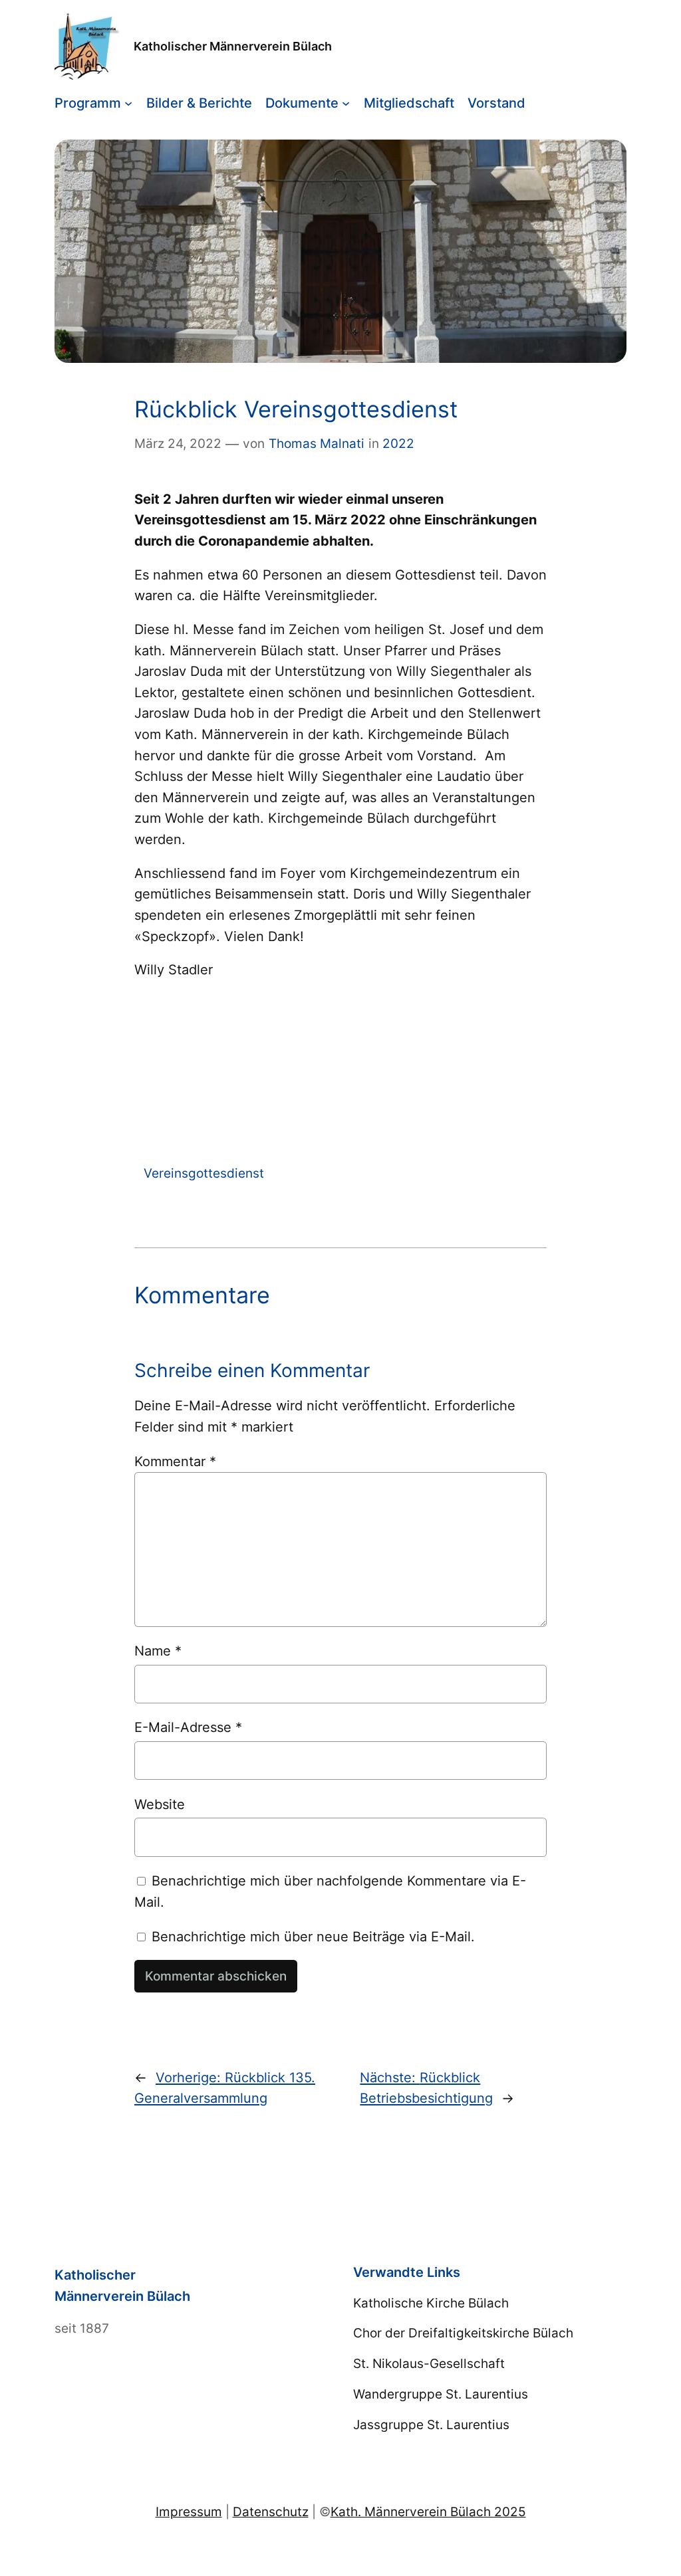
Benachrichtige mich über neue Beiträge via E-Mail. (313, 1936)
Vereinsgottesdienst (204, 1173)
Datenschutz (271, 2512)
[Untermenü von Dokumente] (346, 103)
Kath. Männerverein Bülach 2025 (428, 2512)
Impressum (189, 2512)
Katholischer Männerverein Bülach (233, 46)
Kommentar (175, 1461)
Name (158, 1651)
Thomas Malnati (317, 443)
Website (160, 1804)
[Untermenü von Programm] (128, 103)
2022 (398, 443)
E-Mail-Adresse (188, 1727)
